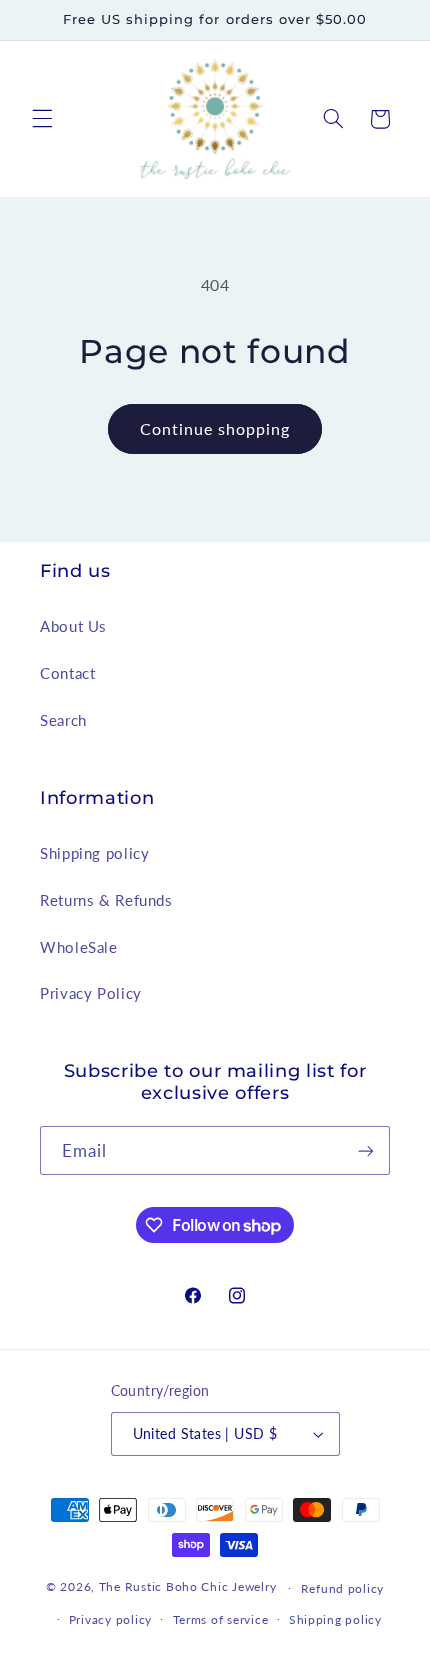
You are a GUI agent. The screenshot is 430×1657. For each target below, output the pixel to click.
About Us (73, 626)
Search (63, 720)
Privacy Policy (91, 993)
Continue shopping (215, 428)
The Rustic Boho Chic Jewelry (188, 1587)
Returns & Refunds (106, 900)
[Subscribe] (366, 1150)
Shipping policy (94, 853)
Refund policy (343, 1588)
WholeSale (79, 947)
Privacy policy (110, 1619)
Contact (67, 673)
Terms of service (221, 1619)
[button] (42, 119)
